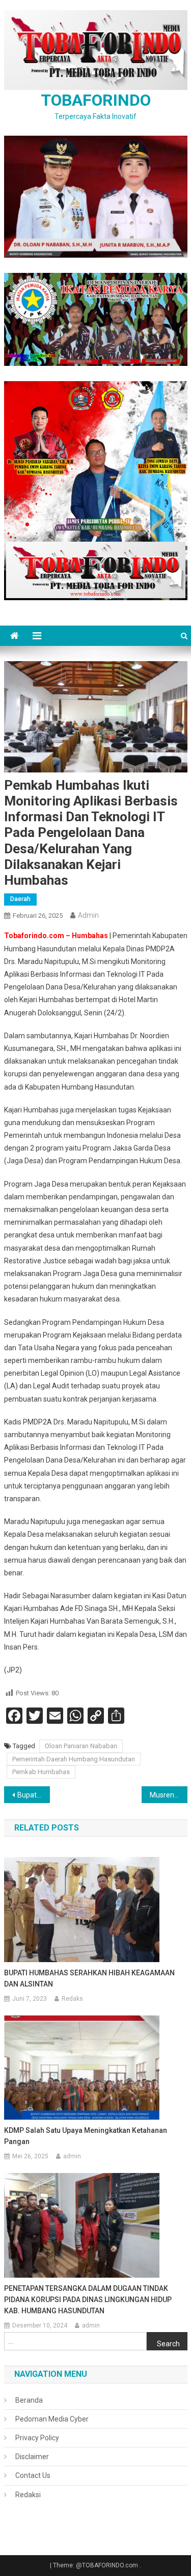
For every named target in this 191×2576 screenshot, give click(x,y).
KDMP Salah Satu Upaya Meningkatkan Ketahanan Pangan (86, 2136)
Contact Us (33, 2475)
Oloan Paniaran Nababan (81, 1746)
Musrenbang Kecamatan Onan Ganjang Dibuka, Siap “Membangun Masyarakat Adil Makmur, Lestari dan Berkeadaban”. (169, 1795)
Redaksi (28, 2495)
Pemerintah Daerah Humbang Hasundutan (74, 1759)
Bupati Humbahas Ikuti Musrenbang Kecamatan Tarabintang (34, 1795)
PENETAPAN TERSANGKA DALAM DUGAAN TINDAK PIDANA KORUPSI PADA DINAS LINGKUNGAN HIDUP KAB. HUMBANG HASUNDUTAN (88, 2300)
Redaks (72, 1999)
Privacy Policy (37, 2438)
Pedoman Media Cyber (52, 2419)
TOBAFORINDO (96, 100)
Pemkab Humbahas (41, 1772)
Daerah (20, 899)
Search (168, 2344)
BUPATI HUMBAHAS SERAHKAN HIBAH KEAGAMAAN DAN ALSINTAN (89, 1978)
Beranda (29, 2400)
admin (88, 915)
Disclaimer (32, 2457)
